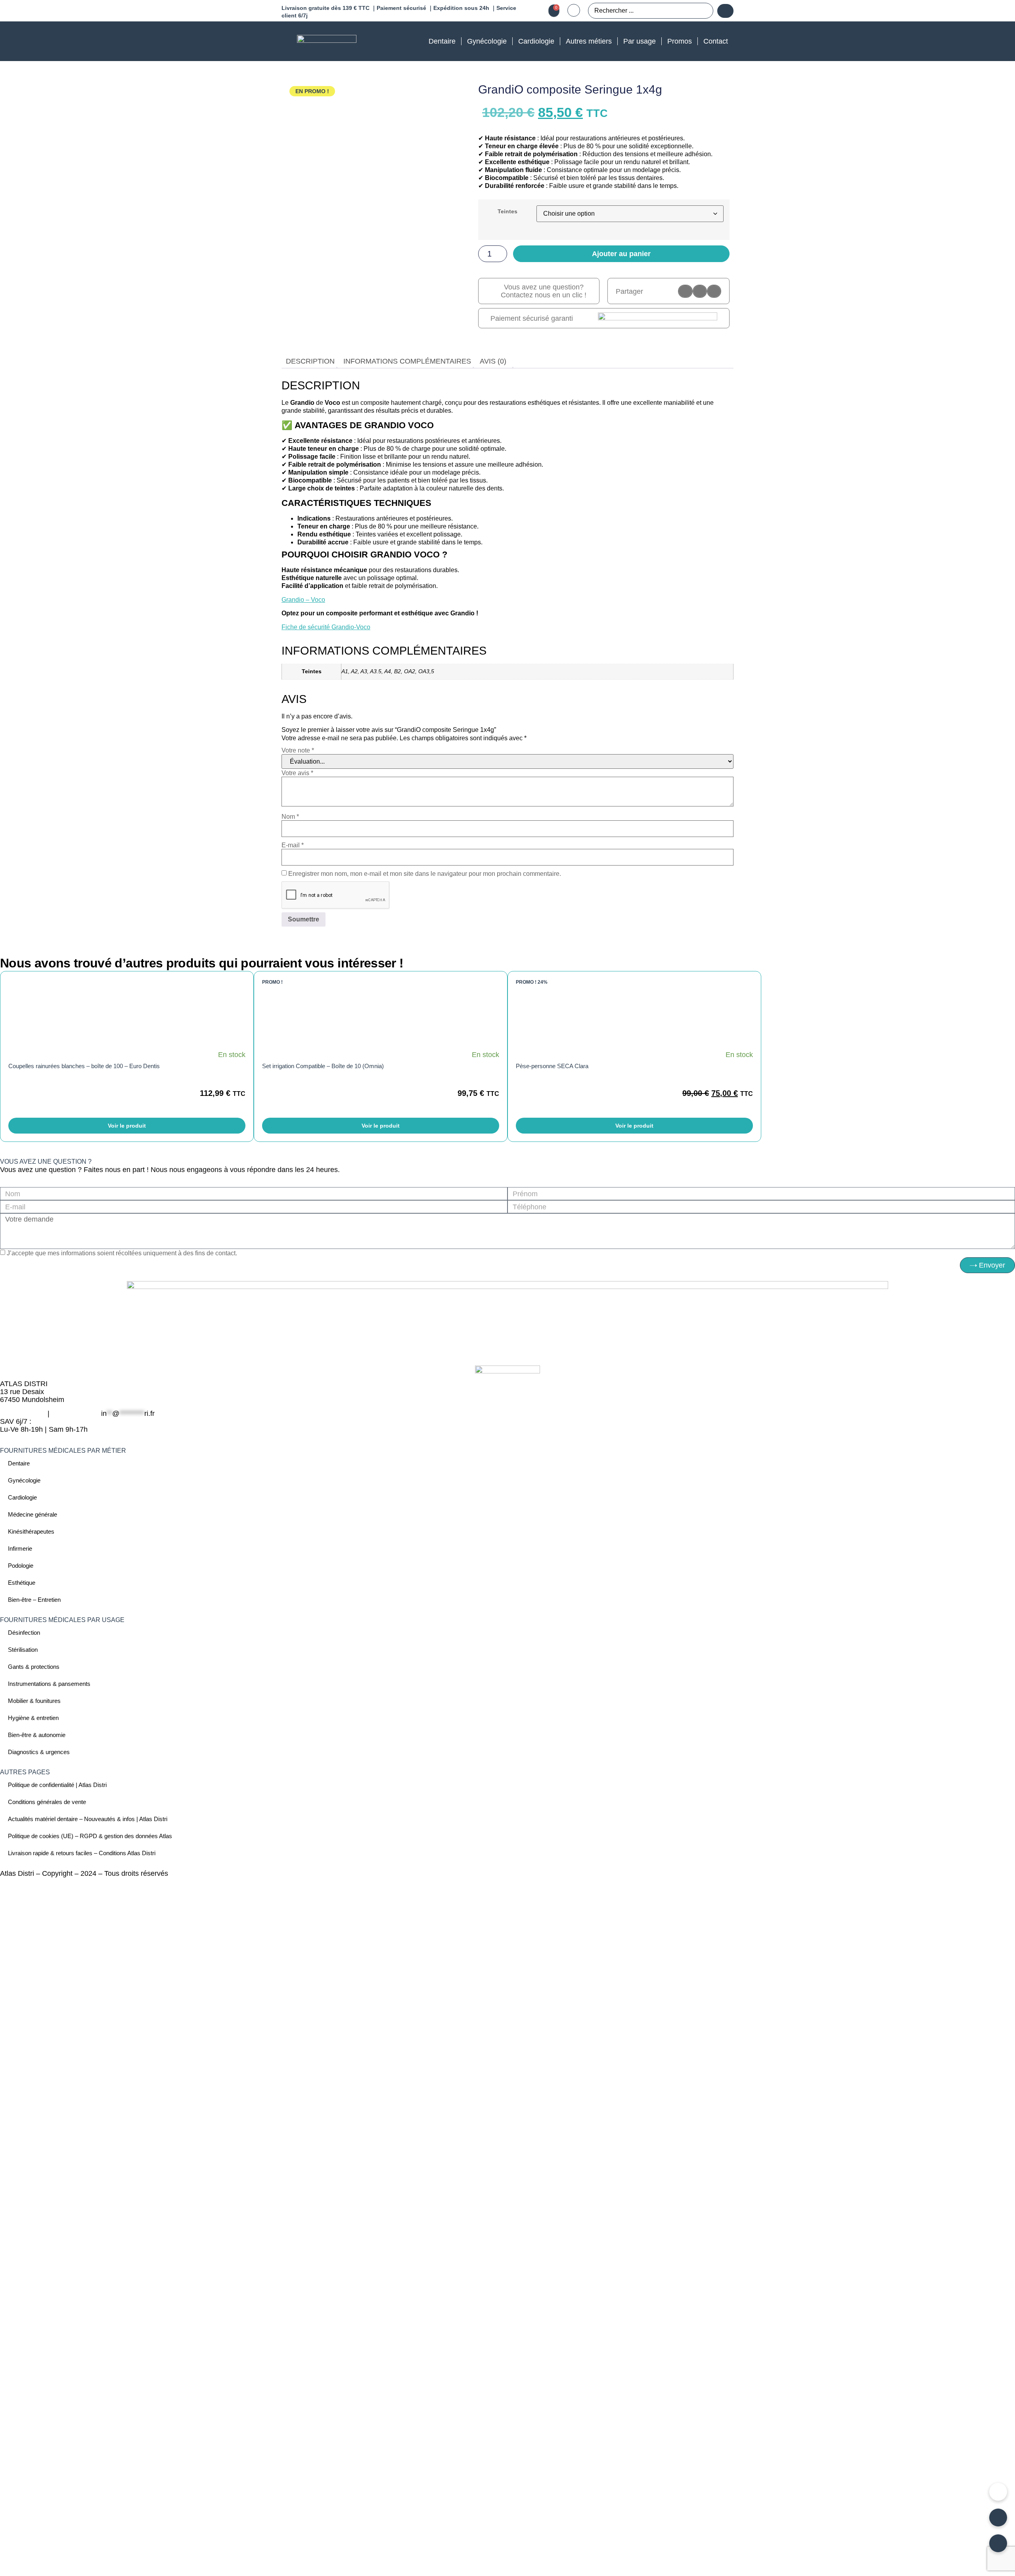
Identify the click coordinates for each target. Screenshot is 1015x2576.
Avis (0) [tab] (493, 361)
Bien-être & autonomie (37, 1735)
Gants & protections (34, 1667)
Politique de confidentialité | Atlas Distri (57, 1785)
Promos (680, 41)
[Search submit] (725, 11)
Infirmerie (20, 1548)
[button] (685, 291)
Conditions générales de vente (47, 1802)
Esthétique (22, 1583)
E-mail (293, 845)
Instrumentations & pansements (49, 1684)
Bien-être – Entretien (34, 1600)
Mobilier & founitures (34, 1701)
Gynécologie (487, 41)
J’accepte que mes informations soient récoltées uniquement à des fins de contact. (122, 1253)
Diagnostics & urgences (39, 1752)
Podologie (21, 1566)
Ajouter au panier (621, 254)
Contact (716, 41)
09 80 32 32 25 (75, 1413)
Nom (290, 817)
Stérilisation (23, 1650)
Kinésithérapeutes (31, 1531)
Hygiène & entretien (33, 1718)
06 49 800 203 (23, 1413)
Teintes (507, 211)
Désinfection (24, 1633)
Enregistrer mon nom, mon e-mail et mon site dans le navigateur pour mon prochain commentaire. (425, 874)
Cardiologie (536, 41)
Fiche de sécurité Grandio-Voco (326, 627)
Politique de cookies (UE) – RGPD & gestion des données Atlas (90, 1836)
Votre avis (297, 773)
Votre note (298, 751)
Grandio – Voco (303, 600)
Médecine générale (33, 1514)
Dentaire (442, 41)
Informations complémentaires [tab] (407, 361)
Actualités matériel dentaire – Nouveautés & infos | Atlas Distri (88, 1819)
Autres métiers (589, 41)
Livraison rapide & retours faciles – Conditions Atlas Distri (82, 1853)
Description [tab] (310, 361)
